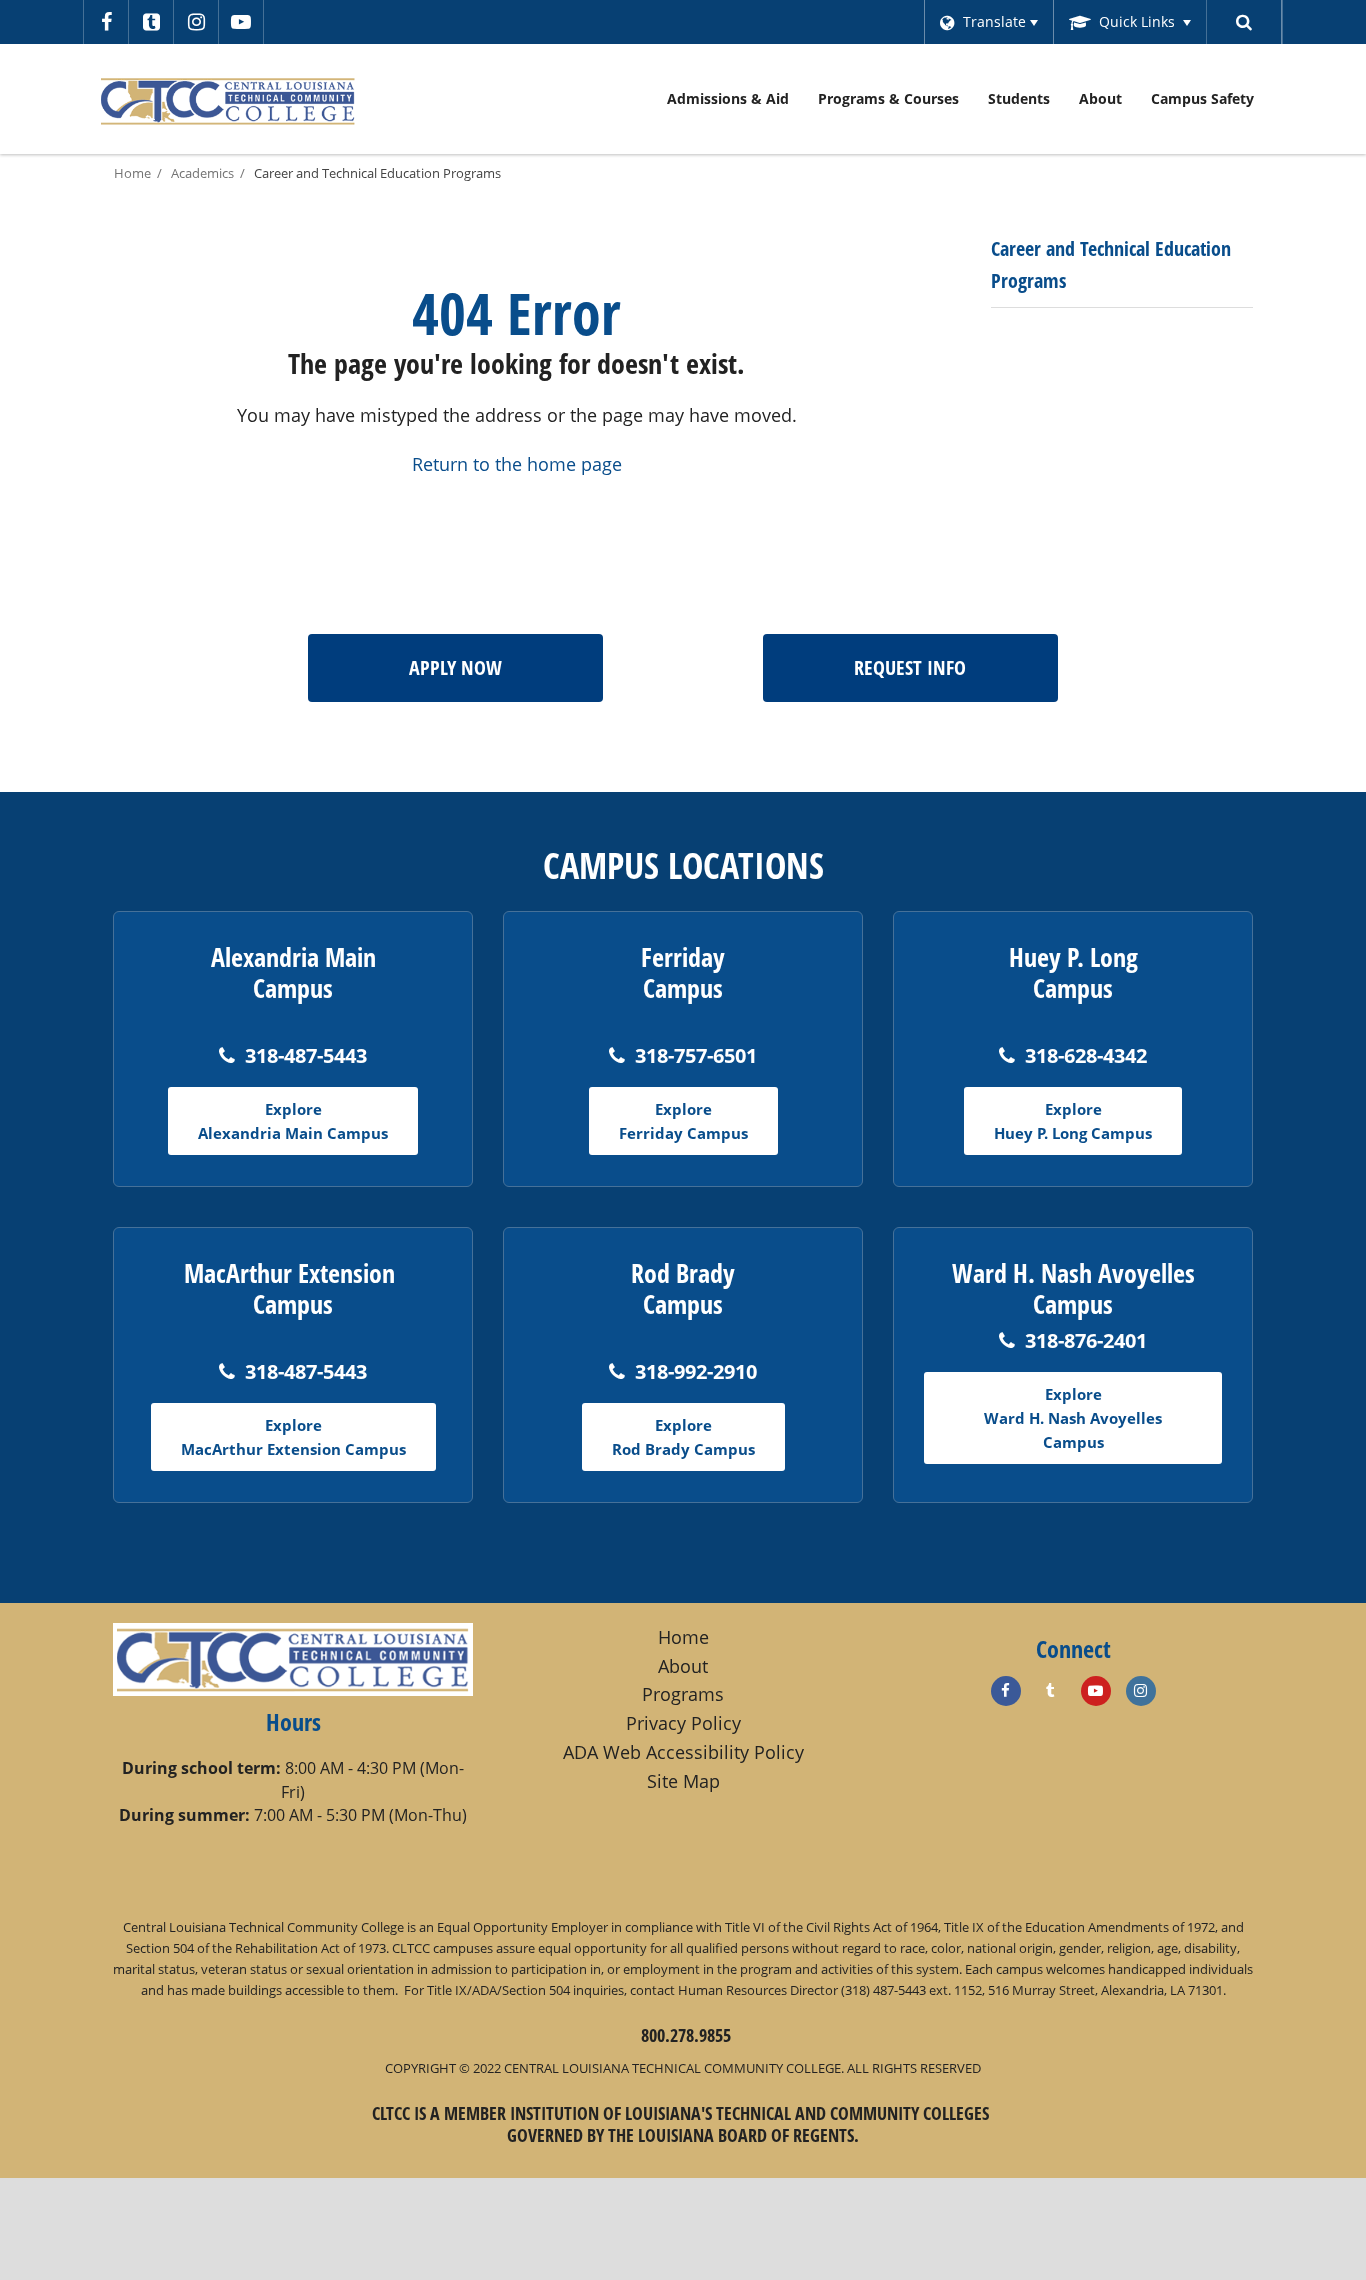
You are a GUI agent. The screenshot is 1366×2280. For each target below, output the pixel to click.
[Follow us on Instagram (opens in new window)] (196, 22)
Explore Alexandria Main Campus (293, 1121)
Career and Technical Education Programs (377, 173)
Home (132, 173)
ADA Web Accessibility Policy (683, 1752)
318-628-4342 (1086, 1055)
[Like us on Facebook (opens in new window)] (1006, 1691)
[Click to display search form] (1244, 22)
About (683, 1666)
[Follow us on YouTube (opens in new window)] (241, 22)
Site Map (683, 1781)
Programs (683, 1694)
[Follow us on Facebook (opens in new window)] (106, 22)
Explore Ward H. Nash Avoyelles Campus (1073, 1418)
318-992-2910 (696, 1371)
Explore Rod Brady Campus (683, 1437)
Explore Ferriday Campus (683, 1121)
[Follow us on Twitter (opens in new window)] (151, 22)
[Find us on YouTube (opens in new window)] (1096, 1691)
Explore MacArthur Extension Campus (293, 1437)
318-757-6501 (696, 1055)
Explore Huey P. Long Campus (1073, 1121)
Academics (202, 173)
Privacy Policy (683, 1723)
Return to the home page (517, 464)
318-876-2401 (1086, 1340)
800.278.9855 (686, 2035)
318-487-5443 (306, 1055)
